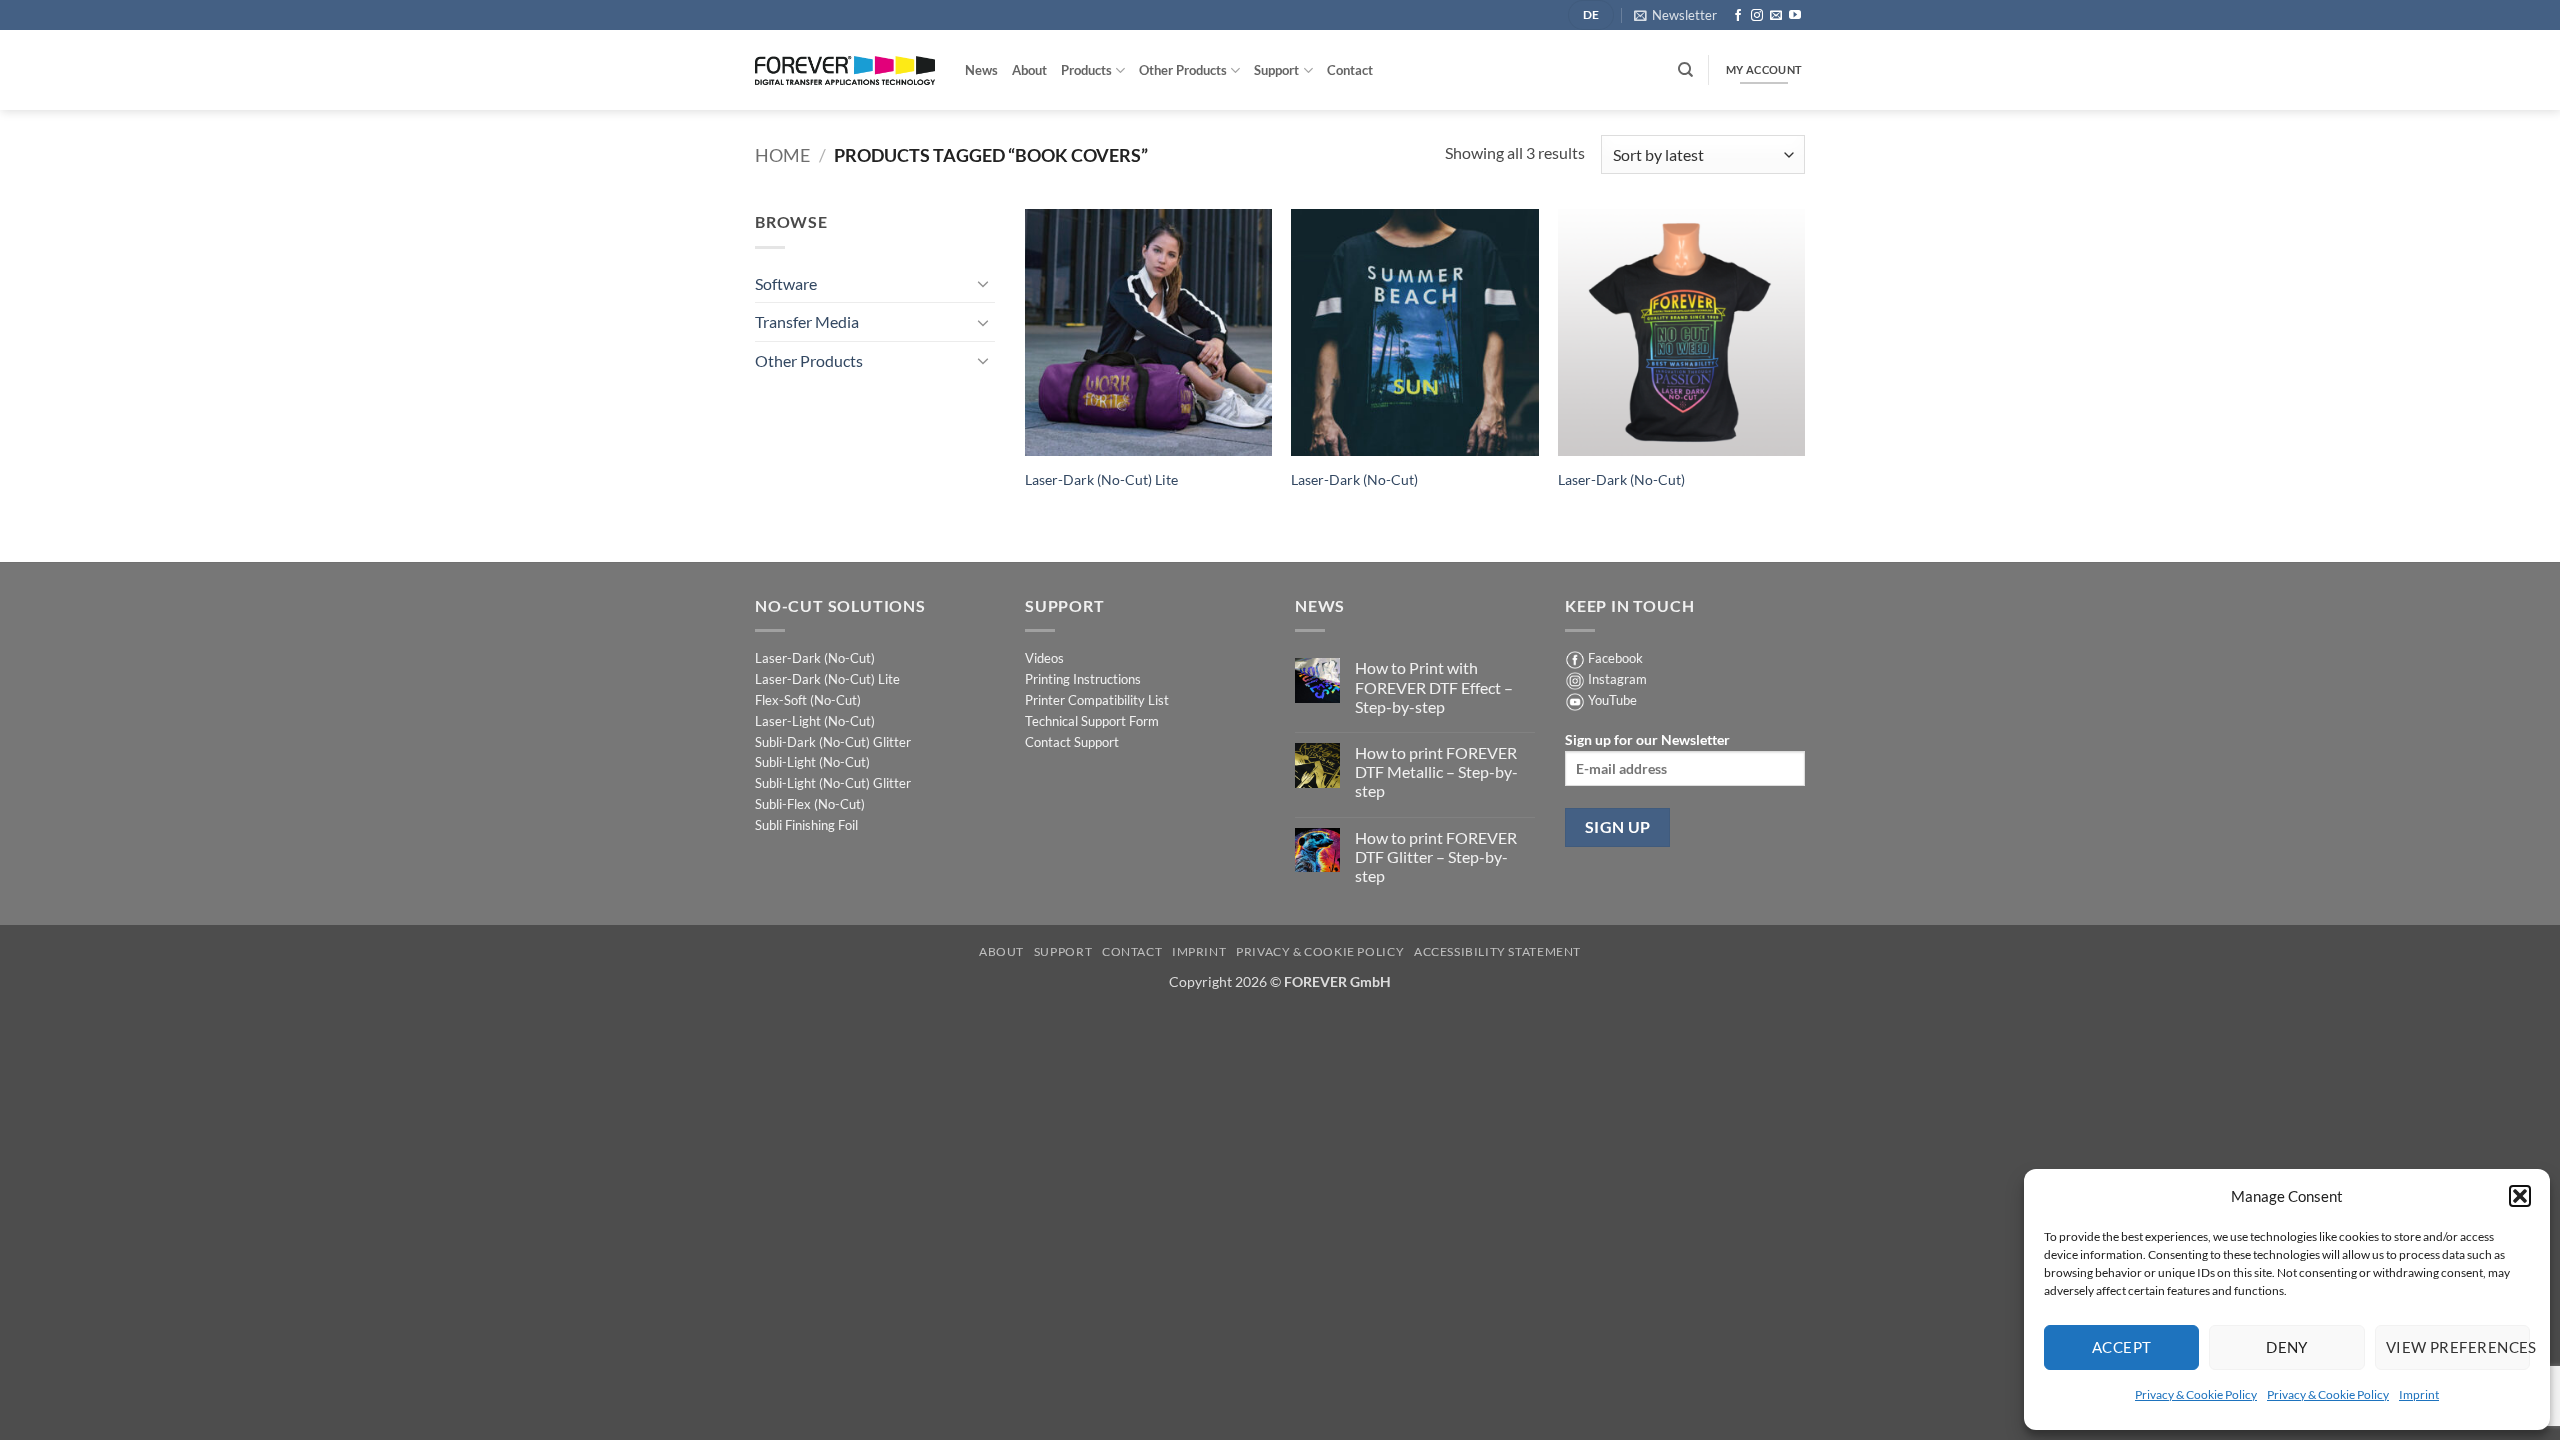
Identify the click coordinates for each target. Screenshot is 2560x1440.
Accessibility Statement (1497, 951)
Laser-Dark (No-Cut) (1354, 479)
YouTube (1612, 700)
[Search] (1685, 70)
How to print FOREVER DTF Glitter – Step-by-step (1436, 856)
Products (1086, 70)
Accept (2122, 1347)
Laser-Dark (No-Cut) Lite (1101, 479)
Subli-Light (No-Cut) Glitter (833, 783)
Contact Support (1072, 742)
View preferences (2458, 1347)
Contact (1350, 70)
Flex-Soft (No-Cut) (808, 700)
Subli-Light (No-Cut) (812, 762)
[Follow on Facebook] (1738, 16)
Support (1276, 70)
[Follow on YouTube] (1795, 16)
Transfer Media (807, 321)
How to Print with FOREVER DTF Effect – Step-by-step (1434, 686)
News (981, 70)
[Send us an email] (1776, 16)
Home (782, 155)
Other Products (1183, 70)
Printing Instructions (1083, 679)
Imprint (2419, 1394)
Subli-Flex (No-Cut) (810, 804)
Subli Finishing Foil (806, 825)
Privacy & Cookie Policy (2196, 1394)
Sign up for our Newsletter (1647, 739)
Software (786, 283)
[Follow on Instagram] (1757, 16)
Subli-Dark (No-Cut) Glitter (833, 742)
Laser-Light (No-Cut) (815, 721)
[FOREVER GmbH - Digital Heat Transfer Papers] (845, 70)
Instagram (1617, 679)
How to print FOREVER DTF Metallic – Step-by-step (1436, 771)
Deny (2287, 1347)
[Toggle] (983, 283)
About (1029, 70)
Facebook (1615, 658)
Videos (1044, 658)
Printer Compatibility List (1097, 700)
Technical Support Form (1092, 721)
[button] (2520, 1196)
